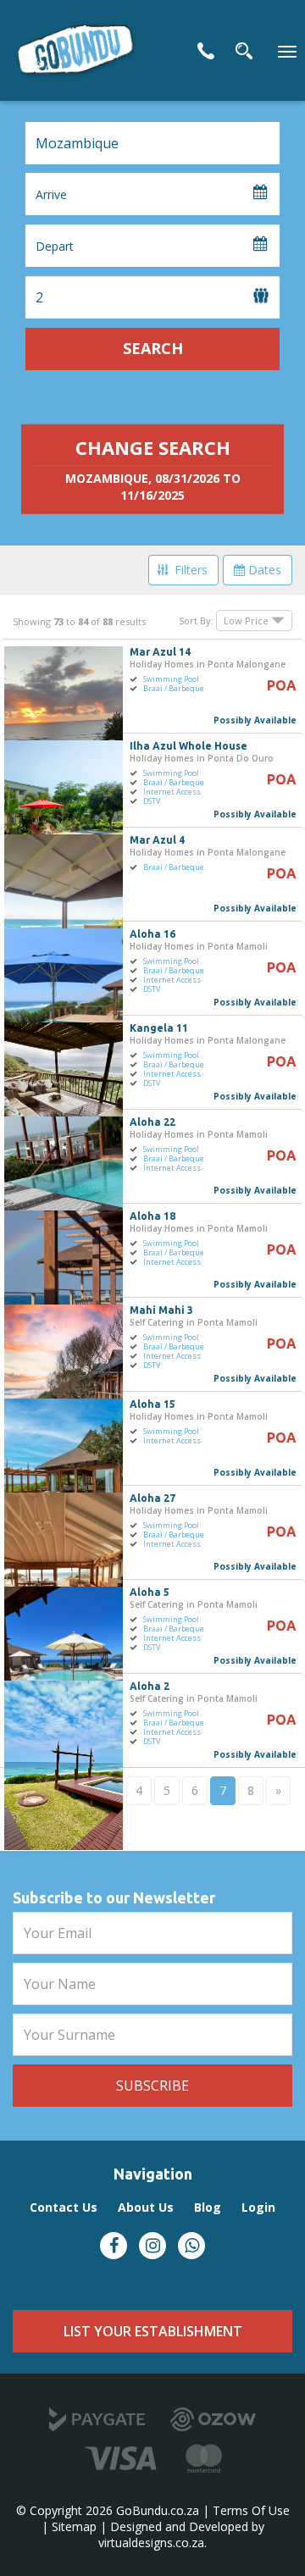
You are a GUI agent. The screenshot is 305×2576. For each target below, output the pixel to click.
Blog (208, 2207)
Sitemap (74, 2526)
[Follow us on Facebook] (114, 2246)
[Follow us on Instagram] (152, 2246)
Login (258, 2207)
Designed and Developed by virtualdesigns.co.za (181, 2534)
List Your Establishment (153, 2331)
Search (153, 348)
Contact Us (206, 51)
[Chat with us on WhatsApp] (191, 2246)
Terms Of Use (251, 2510)
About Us (146, 2207)
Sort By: (196, 620)
